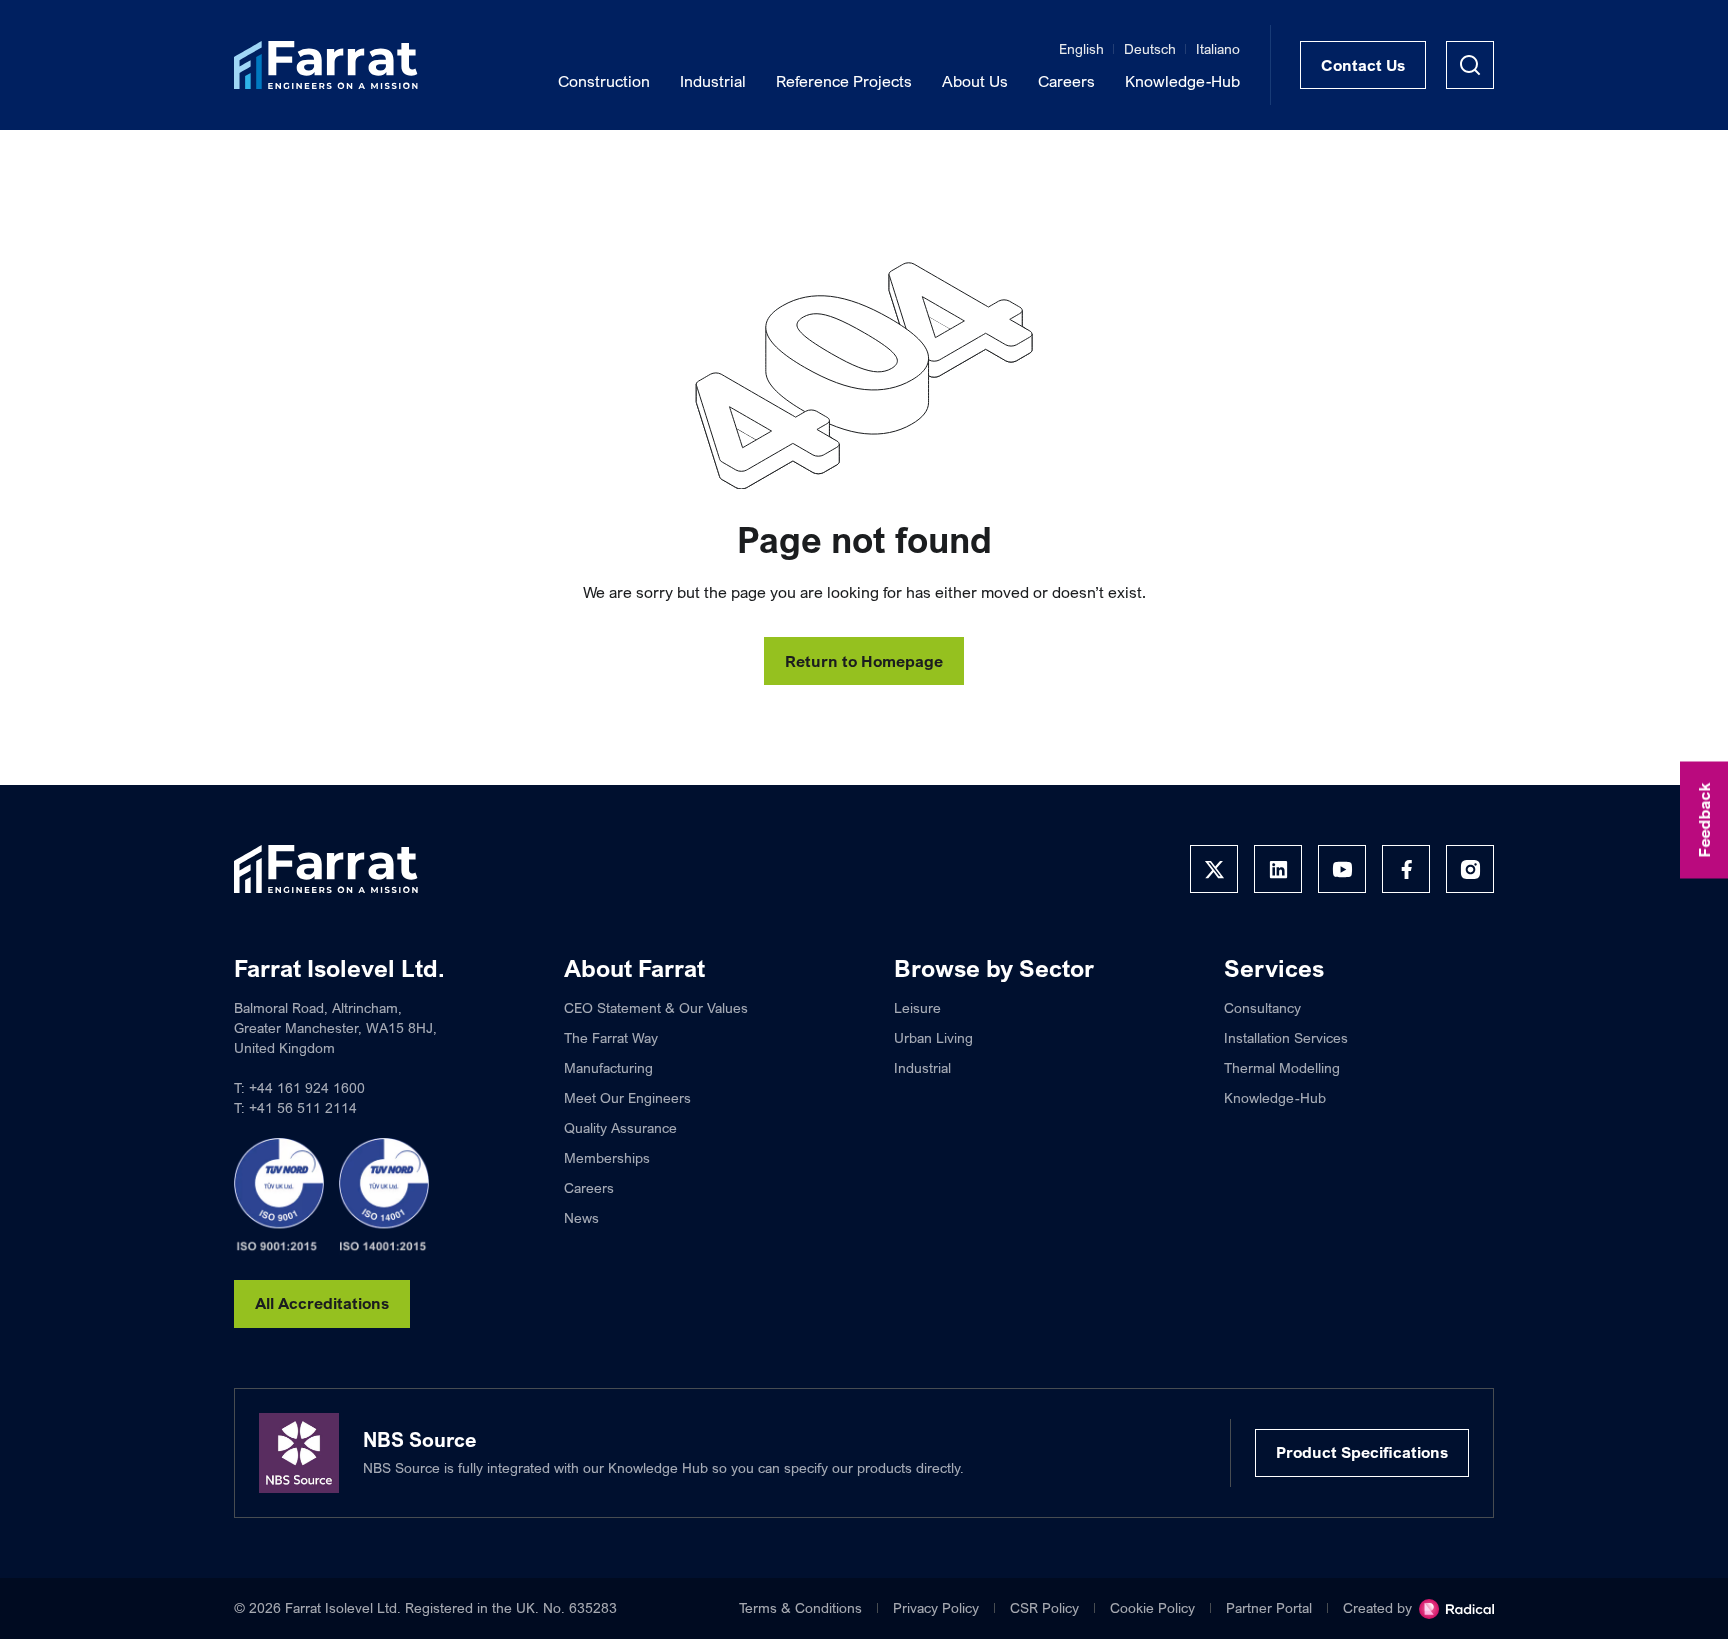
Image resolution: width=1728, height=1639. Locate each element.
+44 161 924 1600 (307, 1087)
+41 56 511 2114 (303, 1107)
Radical (1456, 1609)
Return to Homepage (864, 661)
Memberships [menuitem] (607, 1157)
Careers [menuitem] (1066, 81)
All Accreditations (322, 1303)
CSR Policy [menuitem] (1044, 1607)
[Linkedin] (1278, 869)
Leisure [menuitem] (917, 1007)
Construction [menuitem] (604, 81)
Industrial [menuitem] (713, 81)
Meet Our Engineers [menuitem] (627, 1097)
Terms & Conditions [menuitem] (800, 1607)
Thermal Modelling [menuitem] (1282, 1067)
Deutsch (1150, 48)
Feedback (1704, 819)
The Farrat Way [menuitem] (611, 1037)
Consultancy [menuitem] (1262, 1007)
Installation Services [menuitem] (1286, 1037)
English (1081, 48)
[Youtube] (1342, 869)
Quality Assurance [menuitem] (620, 1127)
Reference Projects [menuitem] (844, 81)
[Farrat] (326, 65)
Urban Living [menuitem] (933, 1037)
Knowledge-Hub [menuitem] (1182, 81)
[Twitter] (1214, 869)
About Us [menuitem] (975, 81)
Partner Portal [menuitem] (1269, 1607)
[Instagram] (1470, 869)
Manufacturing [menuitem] (608, 1067)
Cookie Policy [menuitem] (1152, 1607)
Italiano (1218, 48)
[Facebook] (1406, 869)
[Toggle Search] (1470, 65)
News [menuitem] (581, 1217)
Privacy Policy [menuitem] (936, 1607)
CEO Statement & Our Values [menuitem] (656, 1007)
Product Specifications (1362, 1452)
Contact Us (1363, 65)
